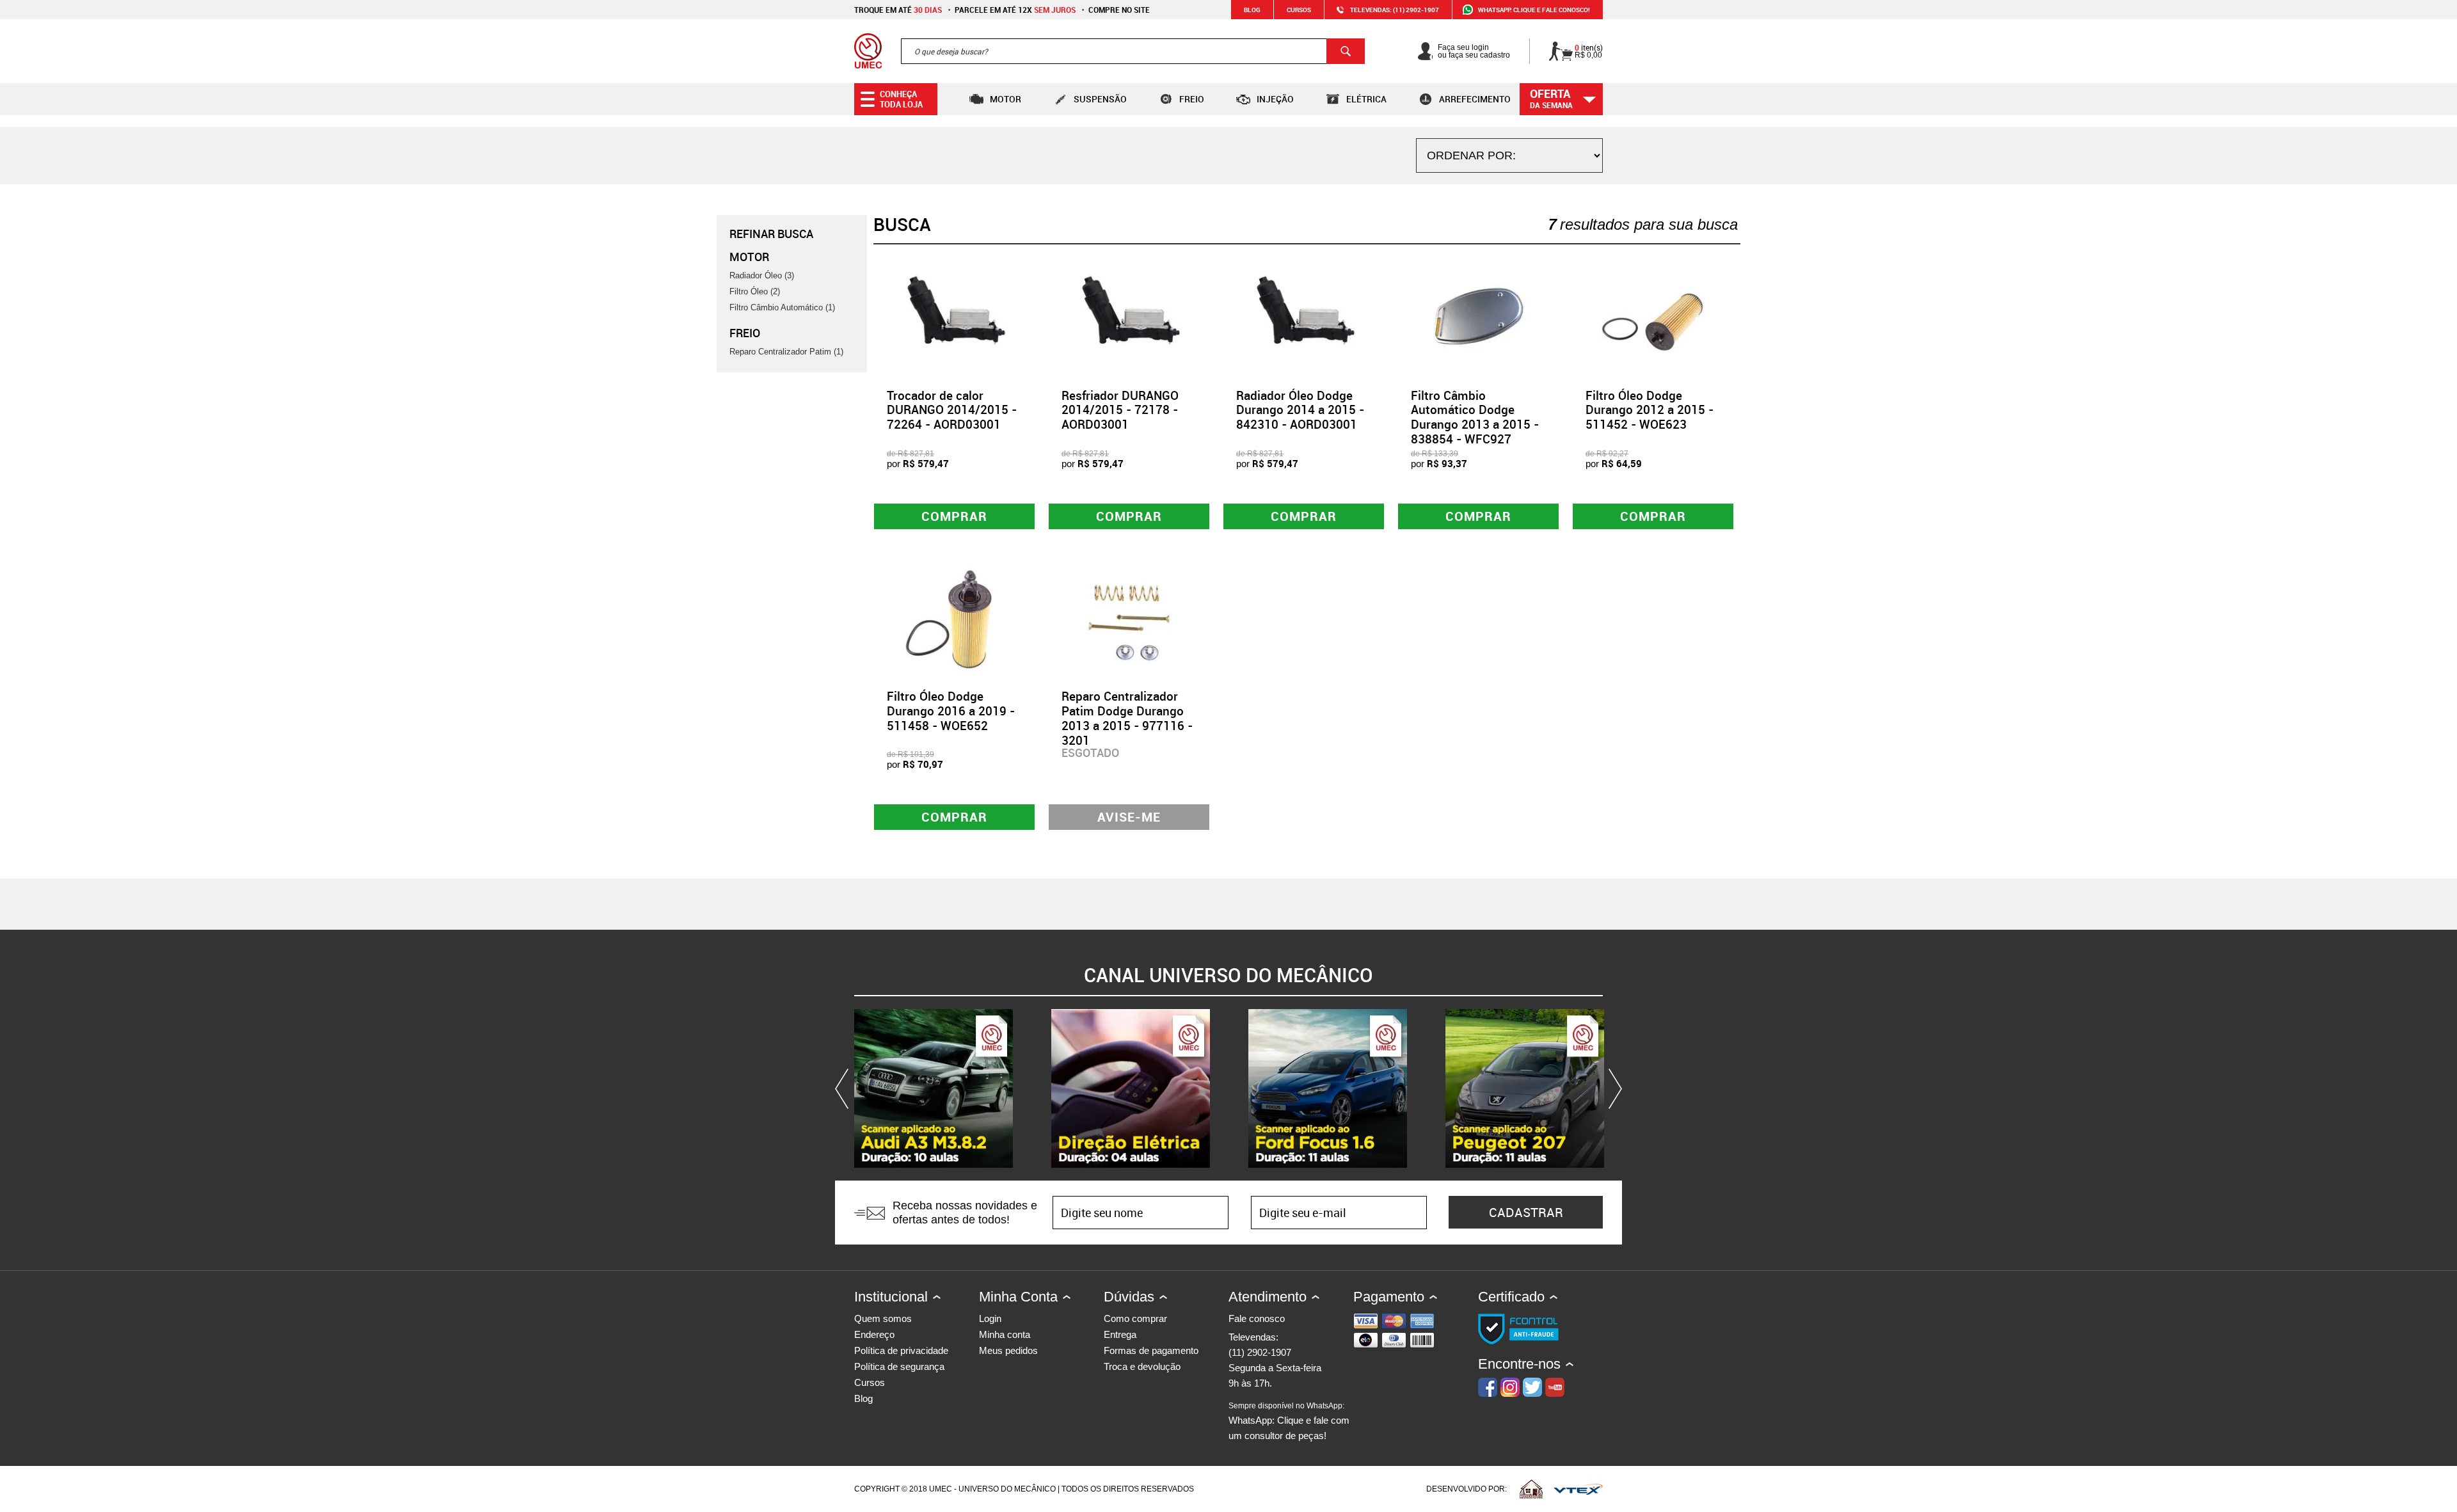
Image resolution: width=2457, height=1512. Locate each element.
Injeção (1275, 99)
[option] (934, 1088)
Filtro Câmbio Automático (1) (782, 307)
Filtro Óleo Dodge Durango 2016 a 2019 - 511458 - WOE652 (951, 711)
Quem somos (883, 1318)
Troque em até (898, 10)
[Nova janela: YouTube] (934, 1088)
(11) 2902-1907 (1260, 1352)
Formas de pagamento (1151, 1350)
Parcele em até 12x (1015, 10)
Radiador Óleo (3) (762, 275)
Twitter (1532, 1387)
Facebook (1488, 1387)
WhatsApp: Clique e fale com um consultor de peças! (1289, 1421)
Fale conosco (1257, 1318)
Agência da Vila (1531, 1489)
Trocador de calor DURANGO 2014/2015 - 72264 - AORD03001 (952, 410)
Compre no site (1119, 10)
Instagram (1510, 1387)
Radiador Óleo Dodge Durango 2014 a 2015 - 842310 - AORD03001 (1300, 410)
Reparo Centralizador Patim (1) (786, 352)
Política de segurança (899, 1366)
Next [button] (1612, 1088)
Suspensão (1100, 99)
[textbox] (1133, 51)
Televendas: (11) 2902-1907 (1395, 10)
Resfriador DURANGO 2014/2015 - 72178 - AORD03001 (1120, 410)
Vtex (1578, 1489)
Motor (1006, 99)
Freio (1192, 99)
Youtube (1555, 1387)
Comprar (954, 516)
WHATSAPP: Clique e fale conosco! (1534, 10)
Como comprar (1135, 1318)
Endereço (874, 1334)
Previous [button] (845, 1088)
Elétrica (1366, 99)
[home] (868, 51)
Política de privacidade (901, 1350)
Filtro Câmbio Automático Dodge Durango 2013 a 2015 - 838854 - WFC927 (1475, 417)
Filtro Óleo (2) (755, 291)
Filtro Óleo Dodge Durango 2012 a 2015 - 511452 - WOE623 (1650, 410)
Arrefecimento (1475, 99)
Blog (1252, 10)
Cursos (1299, 10)
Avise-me (1129, 817)
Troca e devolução (1142, 1366)
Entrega (1120, 1334)
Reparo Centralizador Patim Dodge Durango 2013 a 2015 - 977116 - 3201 (1127, 718)
